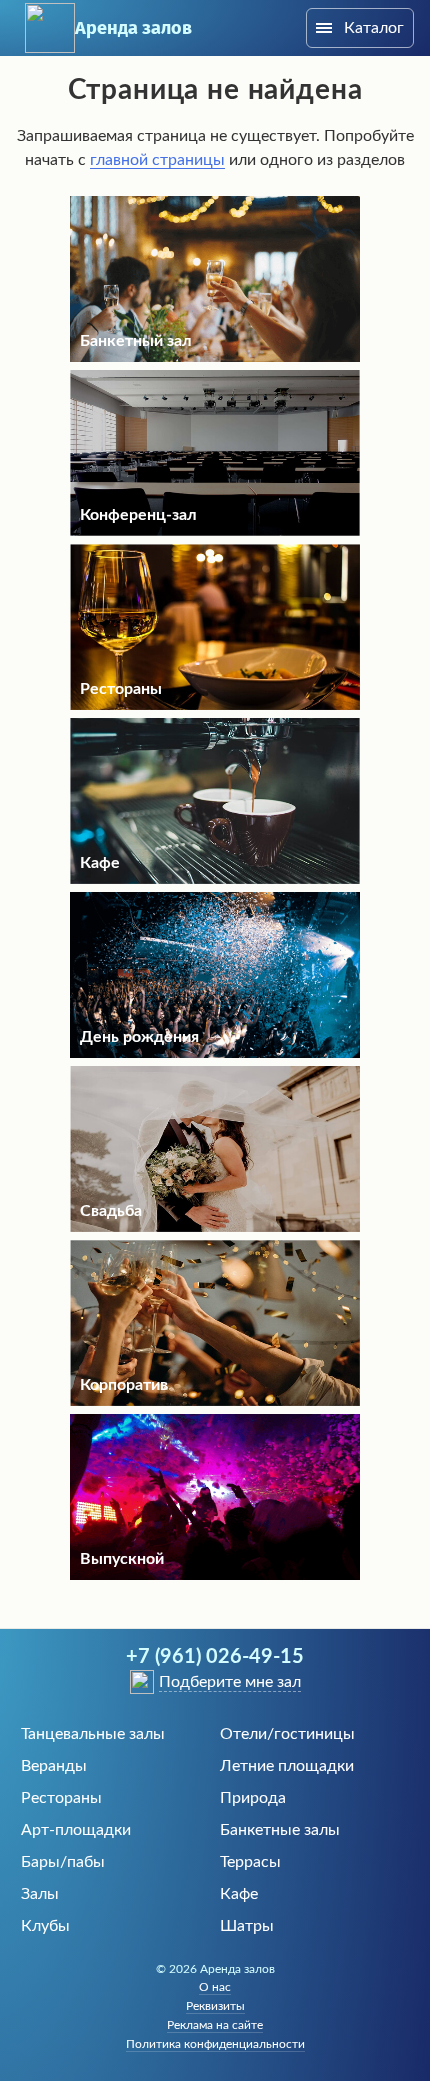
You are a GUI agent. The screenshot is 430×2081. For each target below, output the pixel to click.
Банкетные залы (280, 1830)
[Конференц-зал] (215, 531)
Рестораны (61, 1798)
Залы (40, 1894)
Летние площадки (287, 1766)
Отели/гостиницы (287, 1734)
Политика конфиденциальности (215, 2044)
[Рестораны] (215, 705)
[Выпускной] (215, 1575)
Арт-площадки (76, 1830)
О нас (215, 1987)
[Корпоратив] (215, 1401)
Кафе (239, 1894)
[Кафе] (215, 879)
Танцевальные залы (93, 1734)
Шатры (247, 1926)
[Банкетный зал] (215, 357)
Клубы (45, 1926)
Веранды (54, 1766)
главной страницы (157, 160)
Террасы (250, 1862)
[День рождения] (215, 1053)
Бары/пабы (63, 1862)
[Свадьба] (215, 1227)
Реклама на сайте (215, 2025)
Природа (253, 1798)
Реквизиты (215, 2006)
